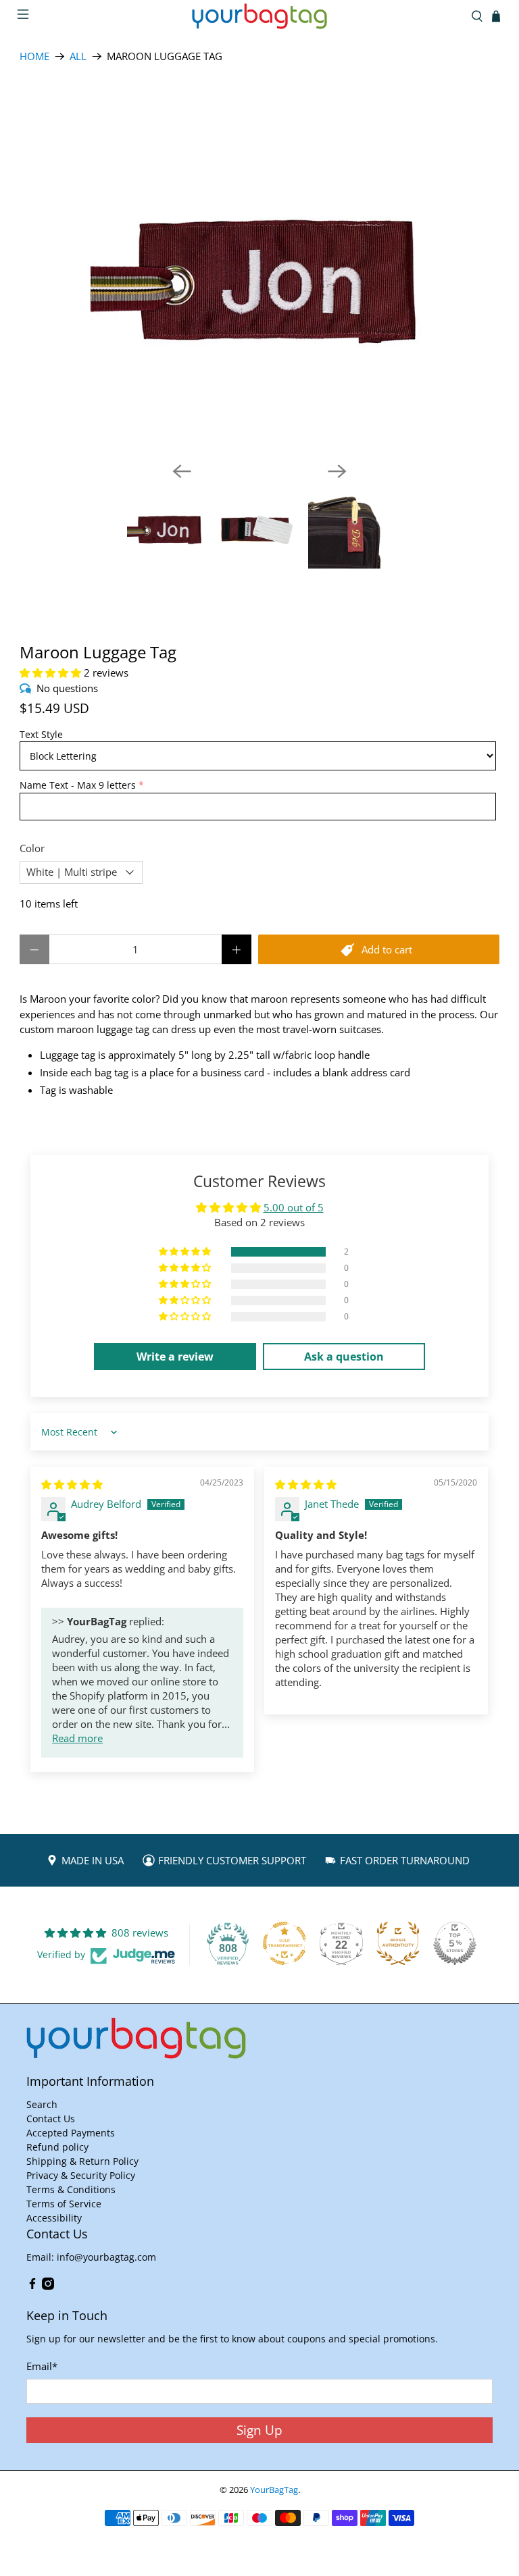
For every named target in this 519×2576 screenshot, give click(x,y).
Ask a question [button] (344, 1357)
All (78, 56)
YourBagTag (274, 2490)
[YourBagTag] (259, 16)
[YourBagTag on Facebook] (32, 2286)
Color (32, 848)
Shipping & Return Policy (82, 2161)
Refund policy (57, 2147)
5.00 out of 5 (294, 1207)
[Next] (337, 471)
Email (42, 2366)
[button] (50, 673)
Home (34, 56)
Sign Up (259, 2430)
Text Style (41, 734)
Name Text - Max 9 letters (78, 785)
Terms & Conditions (71, 2189)
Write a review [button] (175, 1357)
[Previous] (182, 471)
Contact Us (51, 2119)
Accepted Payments (71, 2133)
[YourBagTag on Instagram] (48, 2286)
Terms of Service (64, 2204)
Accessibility (54, 2218)
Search (42, 2104)
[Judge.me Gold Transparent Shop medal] (285, 1943)
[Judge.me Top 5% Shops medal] (455, 1943)
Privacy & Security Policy (81, 2175)
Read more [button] (77, 1738)
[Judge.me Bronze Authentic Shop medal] (398, 1943)
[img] (72, 1484)
